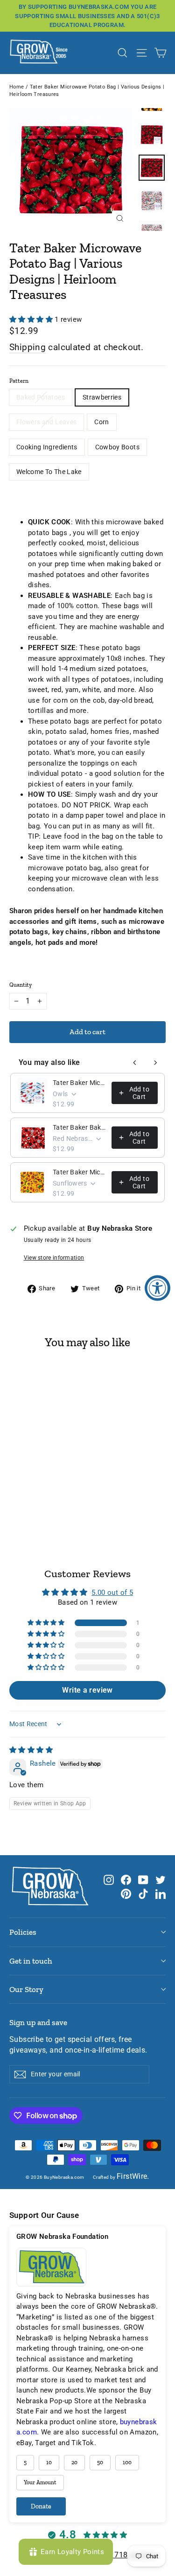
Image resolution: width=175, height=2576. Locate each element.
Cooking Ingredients (47, 447)
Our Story (26, 1989)
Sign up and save (38, 2022)
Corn (101, 422)
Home (17, 87)
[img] (31, 1750)
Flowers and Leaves (46, 422)
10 (49, 2462)
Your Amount (40, 2482)
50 (100, 2462)
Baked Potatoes (41, 397)
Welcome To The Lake (49, 472)
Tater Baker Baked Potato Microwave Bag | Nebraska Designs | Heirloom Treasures (79, 1127)
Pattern (19, 381)
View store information (54, 1258)
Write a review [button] (87, 1690)
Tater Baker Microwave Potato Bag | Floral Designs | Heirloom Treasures (79, 1172)
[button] (32, 319)
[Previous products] (135, 1063)
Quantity (21, 985)
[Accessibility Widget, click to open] (157, 1288)
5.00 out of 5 (112, 1593)
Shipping (28, 347)
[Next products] (155, 1063)
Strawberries (102, 397)
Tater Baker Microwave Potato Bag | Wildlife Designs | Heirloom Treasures (79, 1083)
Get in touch (31, 1961)
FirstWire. (133, 2176)
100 (127, 2462)
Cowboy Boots (117, 447)
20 (74, 2462)
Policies (23, 1932)
